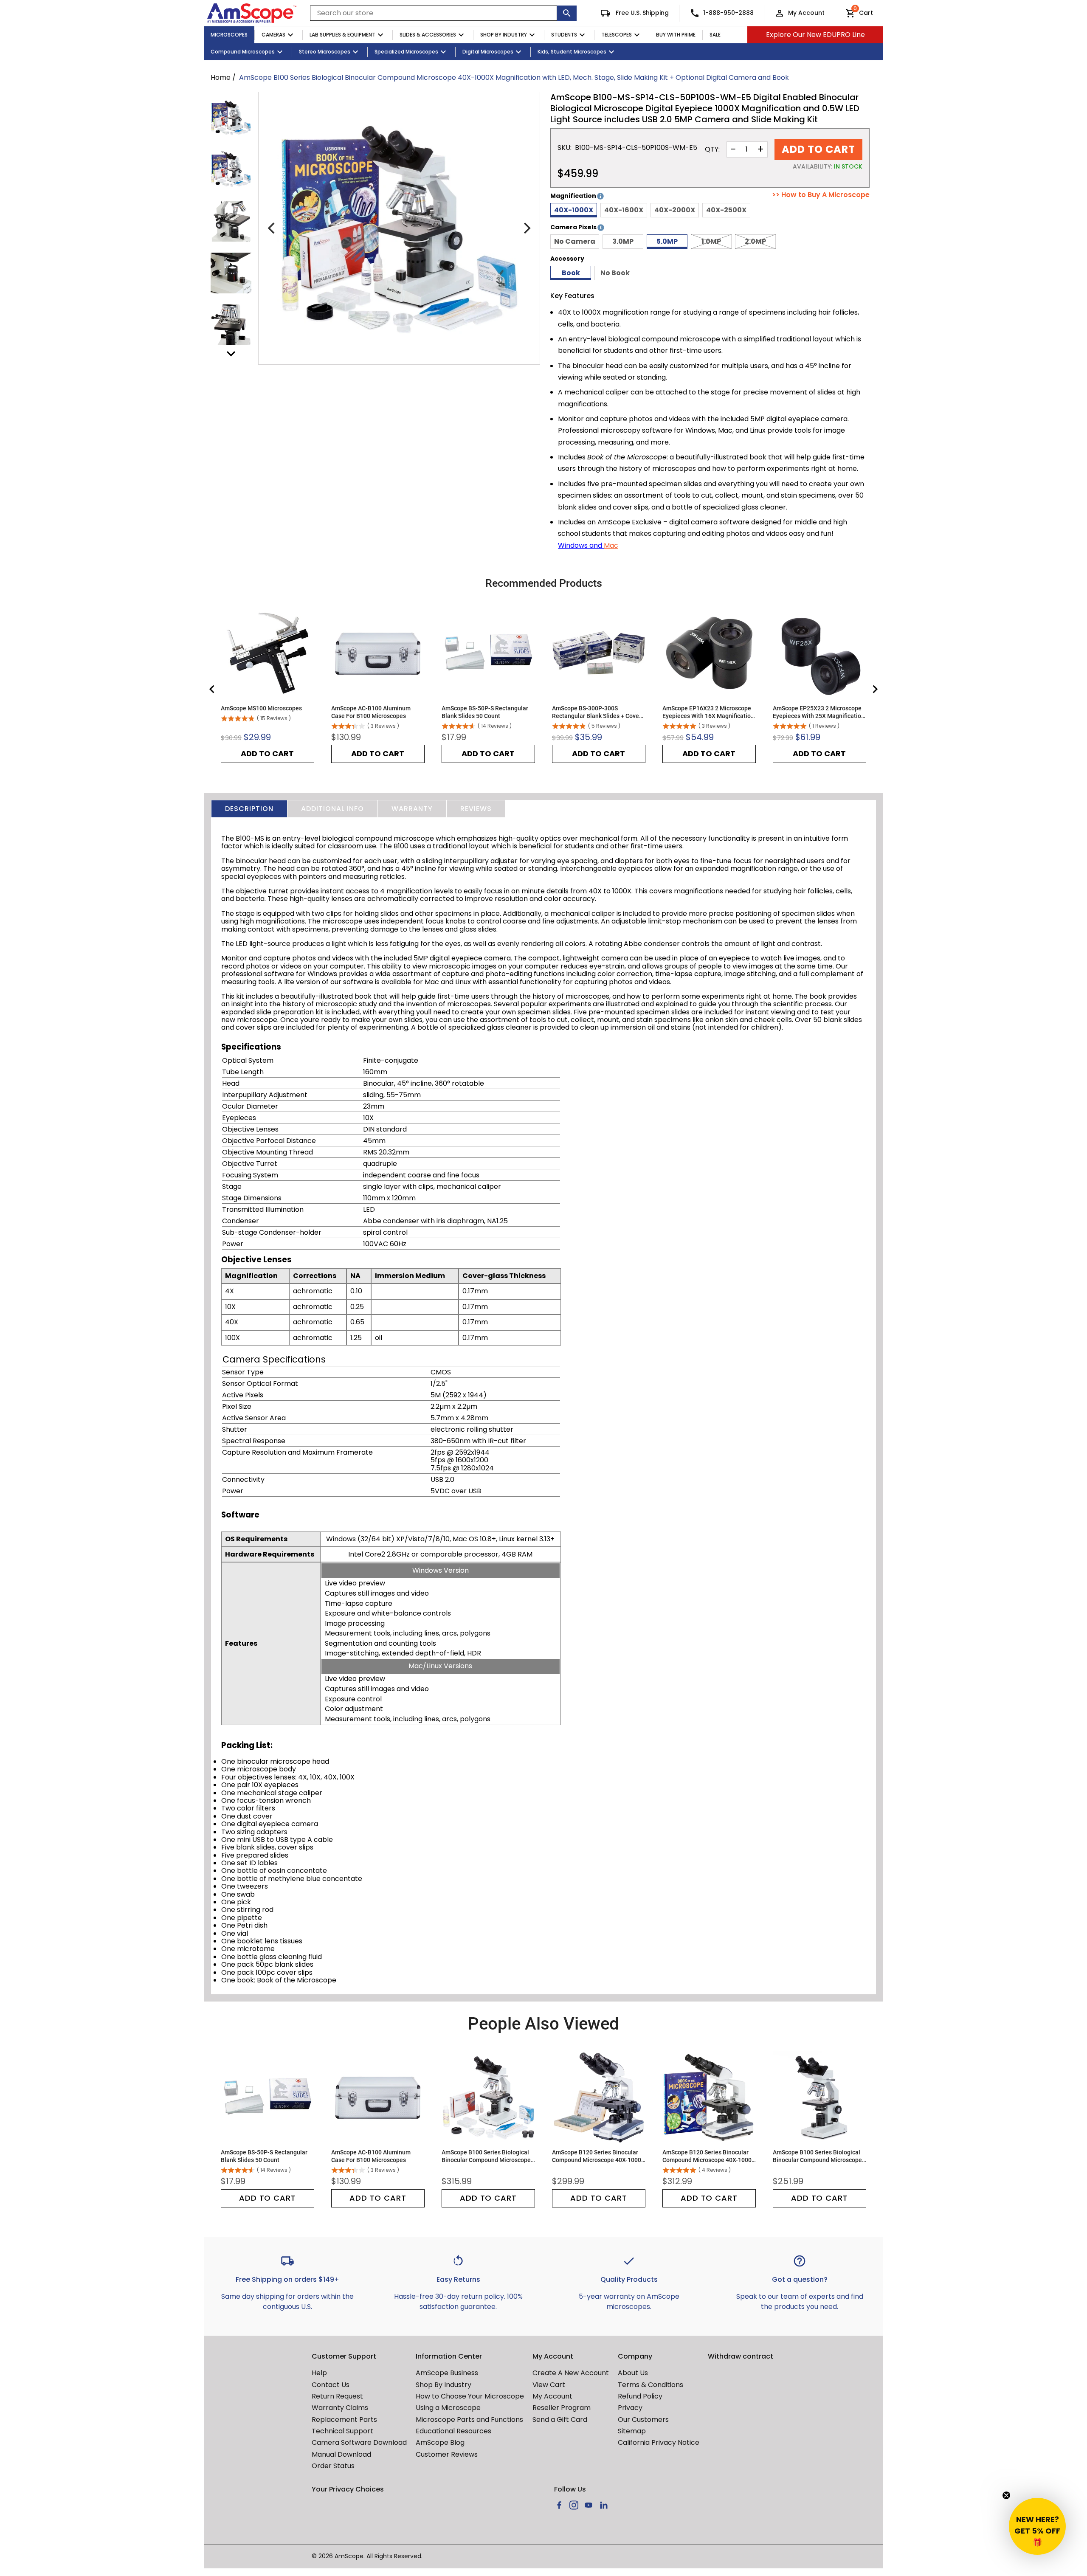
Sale (715, 35)
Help (319, 2373)
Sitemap (632, 2431)
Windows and (581, 545)
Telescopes (617, 35)
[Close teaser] (1006, 2495)
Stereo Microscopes (325, 52)
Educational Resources (453, 2431)
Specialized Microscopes (406, 52)
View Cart (549, 2385)
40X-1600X (624, 210)
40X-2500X (726, 210)
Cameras (273, 35)
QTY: (712, 149)
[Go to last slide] (212, 689)
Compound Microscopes (243, 52)
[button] (1037, 2526)
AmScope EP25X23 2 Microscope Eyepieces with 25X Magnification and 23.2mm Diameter (819, 712)
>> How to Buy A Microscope (821, 195)
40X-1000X (574, 210)
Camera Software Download (359, 2442)
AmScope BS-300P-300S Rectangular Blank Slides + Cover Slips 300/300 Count (597, 712)
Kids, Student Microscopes (572, 52)
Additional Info (332, 809)
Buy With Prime (676, 35)
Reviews (476, 809)
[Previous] (272, 228)
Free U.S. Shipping (641, 13)
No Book (615, 273)
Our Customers (643, 2420)
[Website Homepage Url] (252, 13)
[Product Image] (231, 118)
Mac (611, 545)
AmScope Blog (440, 2442)
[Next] (526, 228)
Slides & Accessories (428, 35)
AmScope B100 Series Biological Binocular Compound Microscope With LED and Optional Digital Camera (817, 2156)
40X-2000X (675, 210)
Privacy (630, 2408)
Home (221, 77)
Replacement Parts (344, 2420)
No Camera (575, 241)
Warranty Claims (340, 2408)
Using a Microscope (448, 2408)
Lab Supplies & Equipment (342, 35)
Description (249, 809)
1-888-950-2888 (728, 13)
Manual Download (341, 2454)
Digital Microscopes (488, 52)
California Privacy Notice (659, 2442)
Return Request (337, 2396)
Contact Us (331, 2385)
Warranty (412, 809)
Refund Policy (640, 2396)
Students (564, 35)
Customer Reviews (447, 2454)
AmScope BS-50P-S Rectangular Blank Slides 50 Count (485, 712)
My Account (806, 13)
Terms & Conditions (651, 2385)
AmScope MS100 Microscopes (261, 708)
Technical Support (342, 2431)
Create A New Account (571, 2373)
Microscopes (229, 35)
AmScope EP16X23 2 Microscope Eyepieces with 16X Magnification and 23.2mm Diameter (708, 712)
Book (571, 273)
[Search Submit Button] (567, 13)
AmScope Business (447, 2373)
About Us (633, 2373)
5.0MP (667, 241)
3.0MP (623, 241)
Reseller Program (562, 2408)
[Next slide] (875, 689)
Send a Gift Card (560, 2420)
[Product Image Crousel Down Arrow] (231, 354)
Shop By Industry (504, 35)
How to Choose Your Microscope (470, 2396)
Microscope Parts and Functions (469, 2420)
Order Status (333, 2466)
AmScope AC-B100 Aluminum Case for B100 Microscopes (371, 712)
